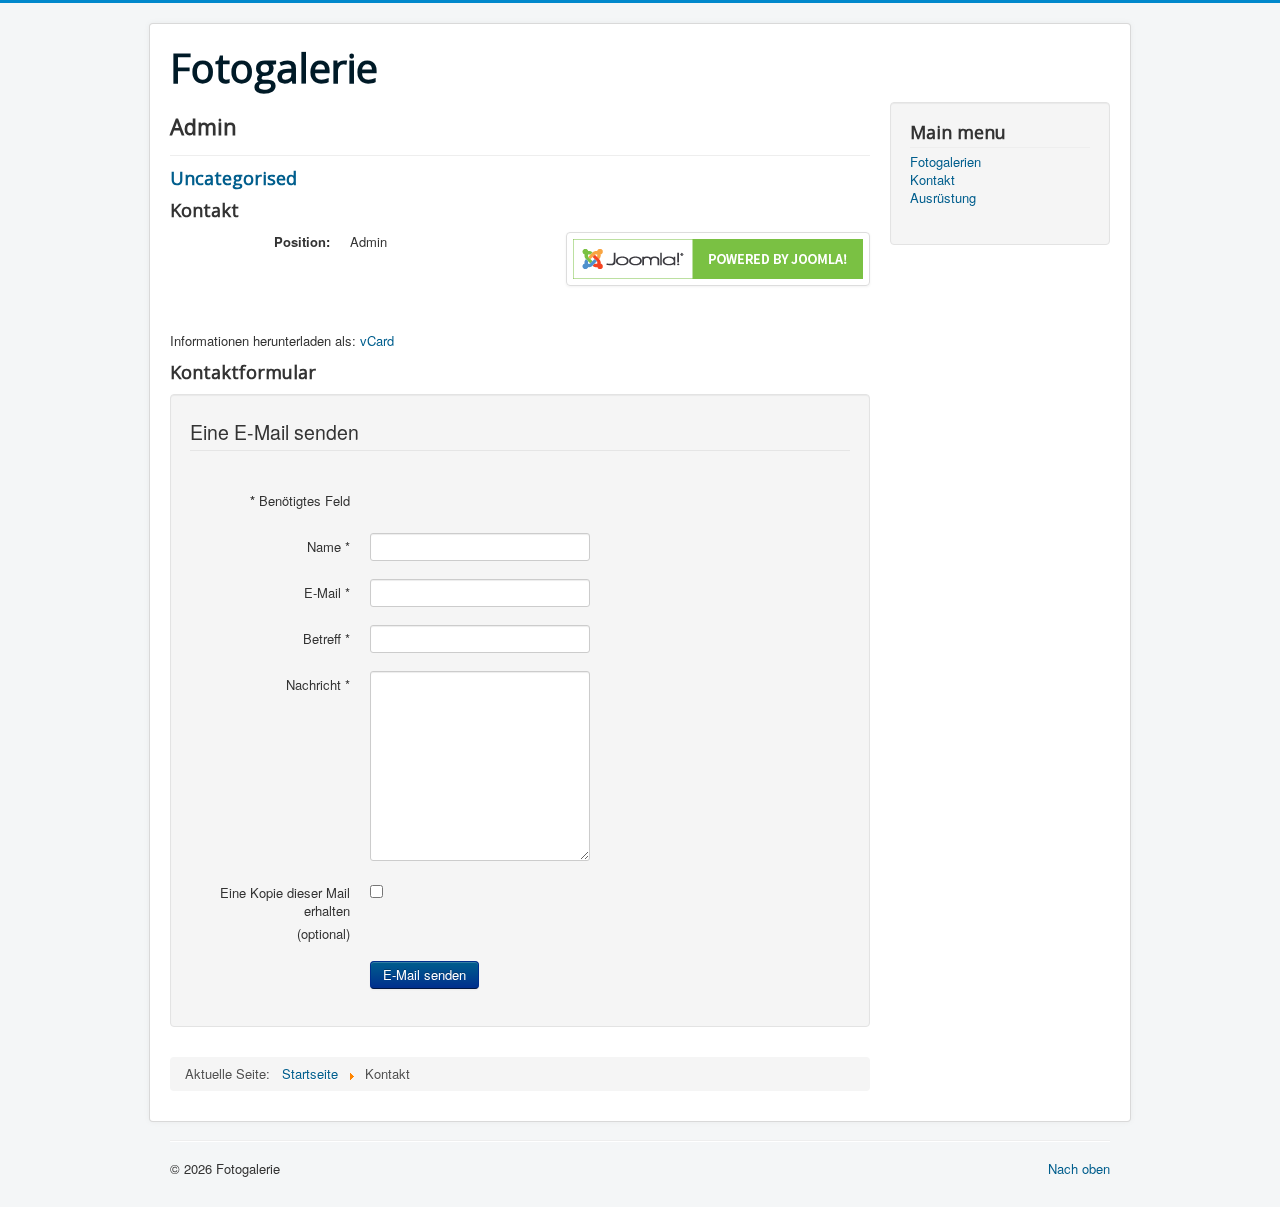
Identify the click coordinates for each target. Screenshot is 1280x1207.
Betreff (326, 639)
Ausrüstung (943, 198)
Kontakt (932, 180)
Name (328, 547)
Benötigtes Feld (300, 501)
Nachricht (318, 685)
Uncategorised (233, 178)
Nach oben (1079, 1168)
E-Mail (327, 593)
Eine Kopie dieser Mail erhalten (285, 902)
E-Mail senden (424, 974)
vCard (377, 340)
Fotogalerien (945, 162)
